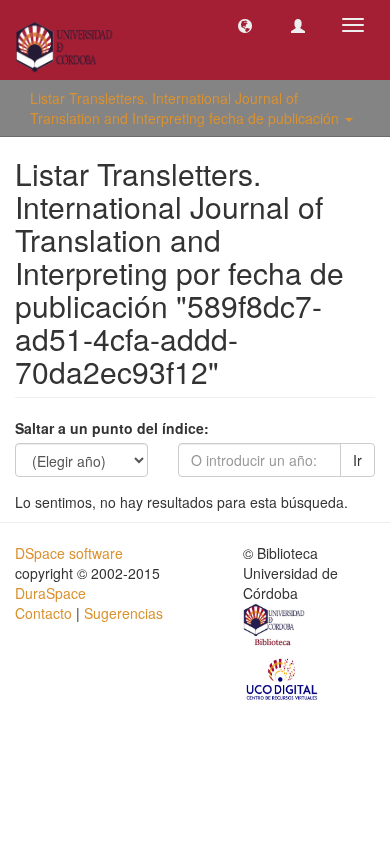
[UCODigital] (283, 678)
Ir (357, 460)
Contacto (43, 613)
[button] (245, 25)
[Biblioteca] (275, 627)
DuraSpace (50, 593)
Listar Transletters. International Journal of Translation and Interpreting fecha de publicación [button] (186, 108)
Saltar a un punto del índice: (112, 428)
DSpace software (69, 553)
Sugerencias (123, 613)
